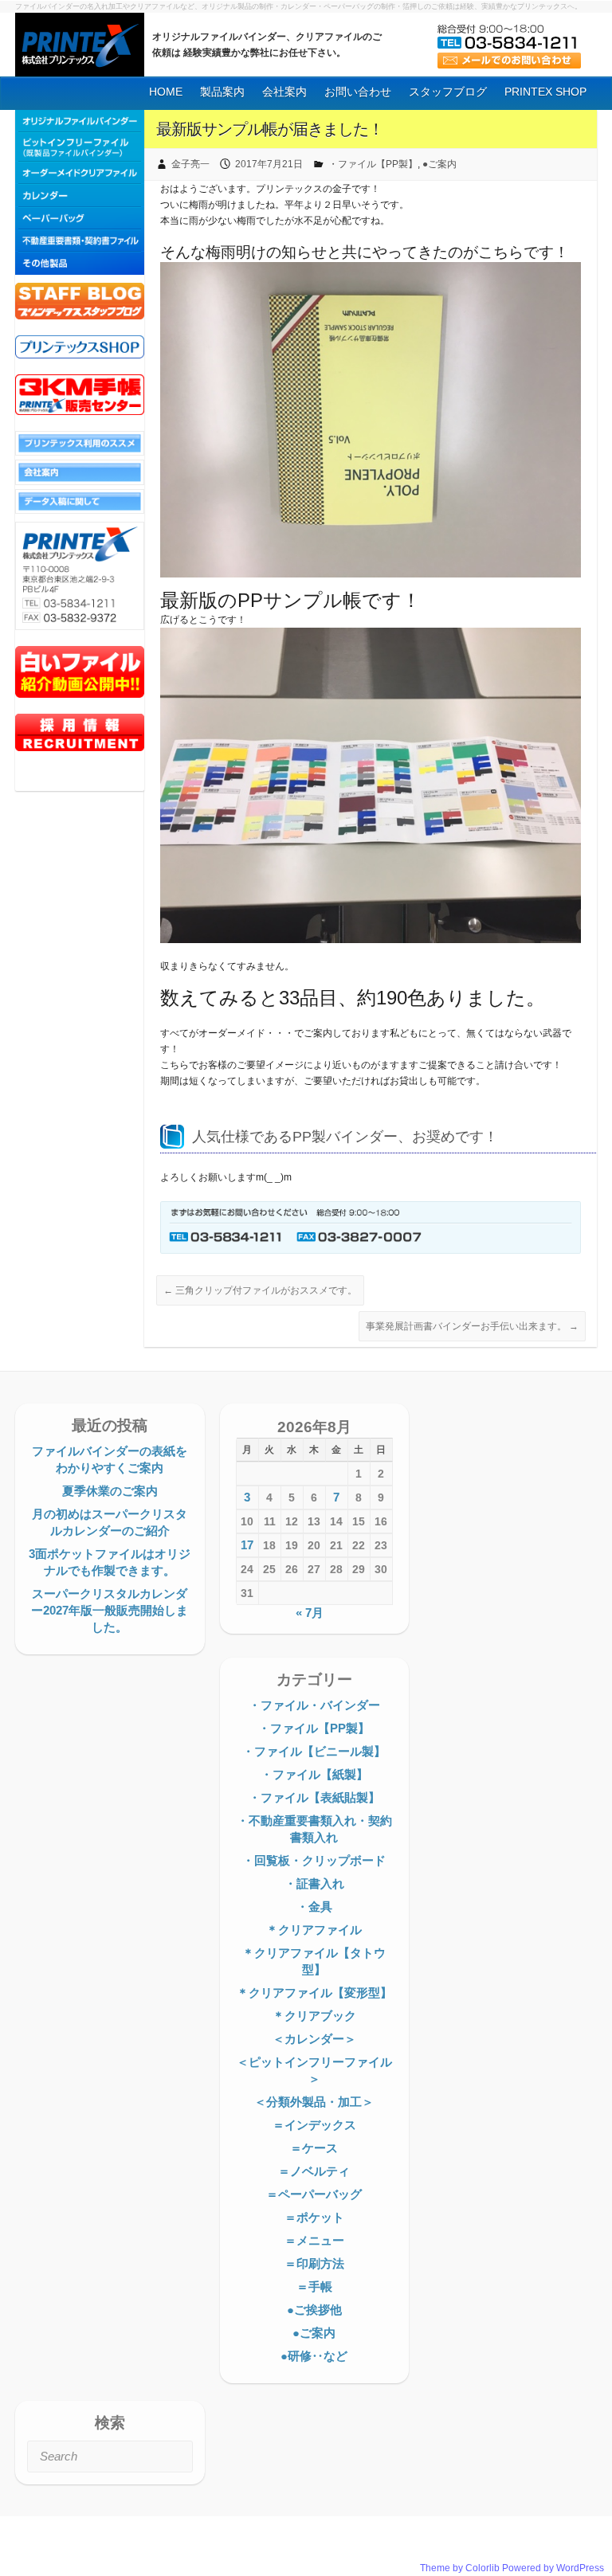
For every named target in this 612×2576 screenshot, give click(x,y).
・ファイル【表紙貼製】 (314, 1797)
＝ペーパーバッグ (314, 2194)
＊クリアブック (314, 2016)
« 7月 (310, 1613)
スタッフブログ (448, 92)
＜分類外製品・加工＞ (314, 2102)
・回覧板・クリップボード (314, 1860)
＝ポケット (314, 2217)
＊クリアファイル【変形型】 (314, 1993)
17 (247, 1545)
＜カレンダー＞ (314, 2039)
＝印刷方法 (314, 2263)
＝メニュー (314, 2240)
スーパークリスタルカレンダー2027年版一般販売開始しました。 (110, 1610)
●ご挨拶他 (314, 2310)
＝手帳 (314, 2286)
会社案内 (284, 92)
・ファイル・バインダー (314, 1705)
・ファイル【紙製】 (314, 1774)
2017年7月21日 (269, 164)
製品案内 (222, 92)
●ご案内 (439, 164)
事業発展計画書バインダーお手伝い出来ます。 (472, 1326)
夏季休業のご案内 (110, 1491)
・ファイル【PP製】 (373, 164)
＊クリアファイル (314, 1930)
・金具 (314, 1907)
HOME (166, 92)
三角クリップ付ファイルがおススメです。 (260, 1290)
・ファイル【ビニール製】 (314, 1751)
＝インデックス (314, 2125)
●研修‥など (314, 2356)
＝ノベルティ (314, 2171)
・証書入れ (314, 1883)
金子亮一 (190, 164)
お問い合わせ (358, 92)
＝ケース (314, 2148)
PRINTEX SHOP (545, 92)
